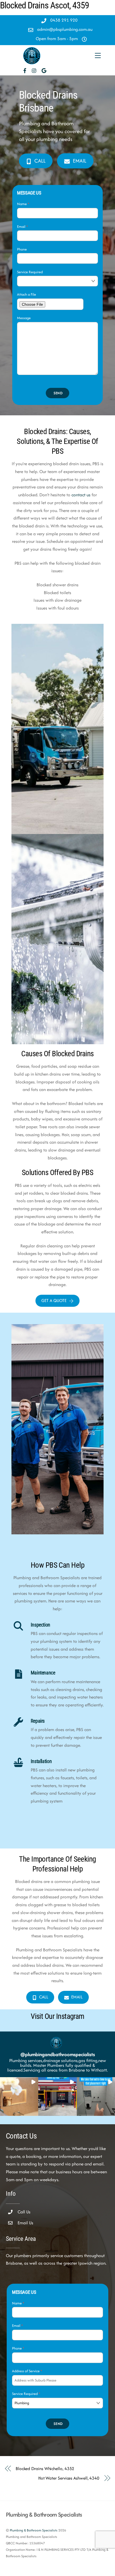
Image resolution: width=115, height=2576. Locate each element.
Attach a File (27, 294)
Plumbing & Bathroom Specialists (34, 2530)
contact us (81, 495)
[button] (19, 2096)
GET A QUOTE (54, 1300)
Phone (22, 249)
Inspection (40, 1625)
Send (58, 393)
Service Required (30, 272)
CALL (40, 161)
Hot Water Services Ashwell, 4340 (69, 2478)
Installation (41, 1761)
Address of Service (27, 2371)
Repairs (38, 1721)
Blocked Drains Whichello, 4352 (45, 2469)
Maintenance (43, 1673)
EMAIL (80, 161)
